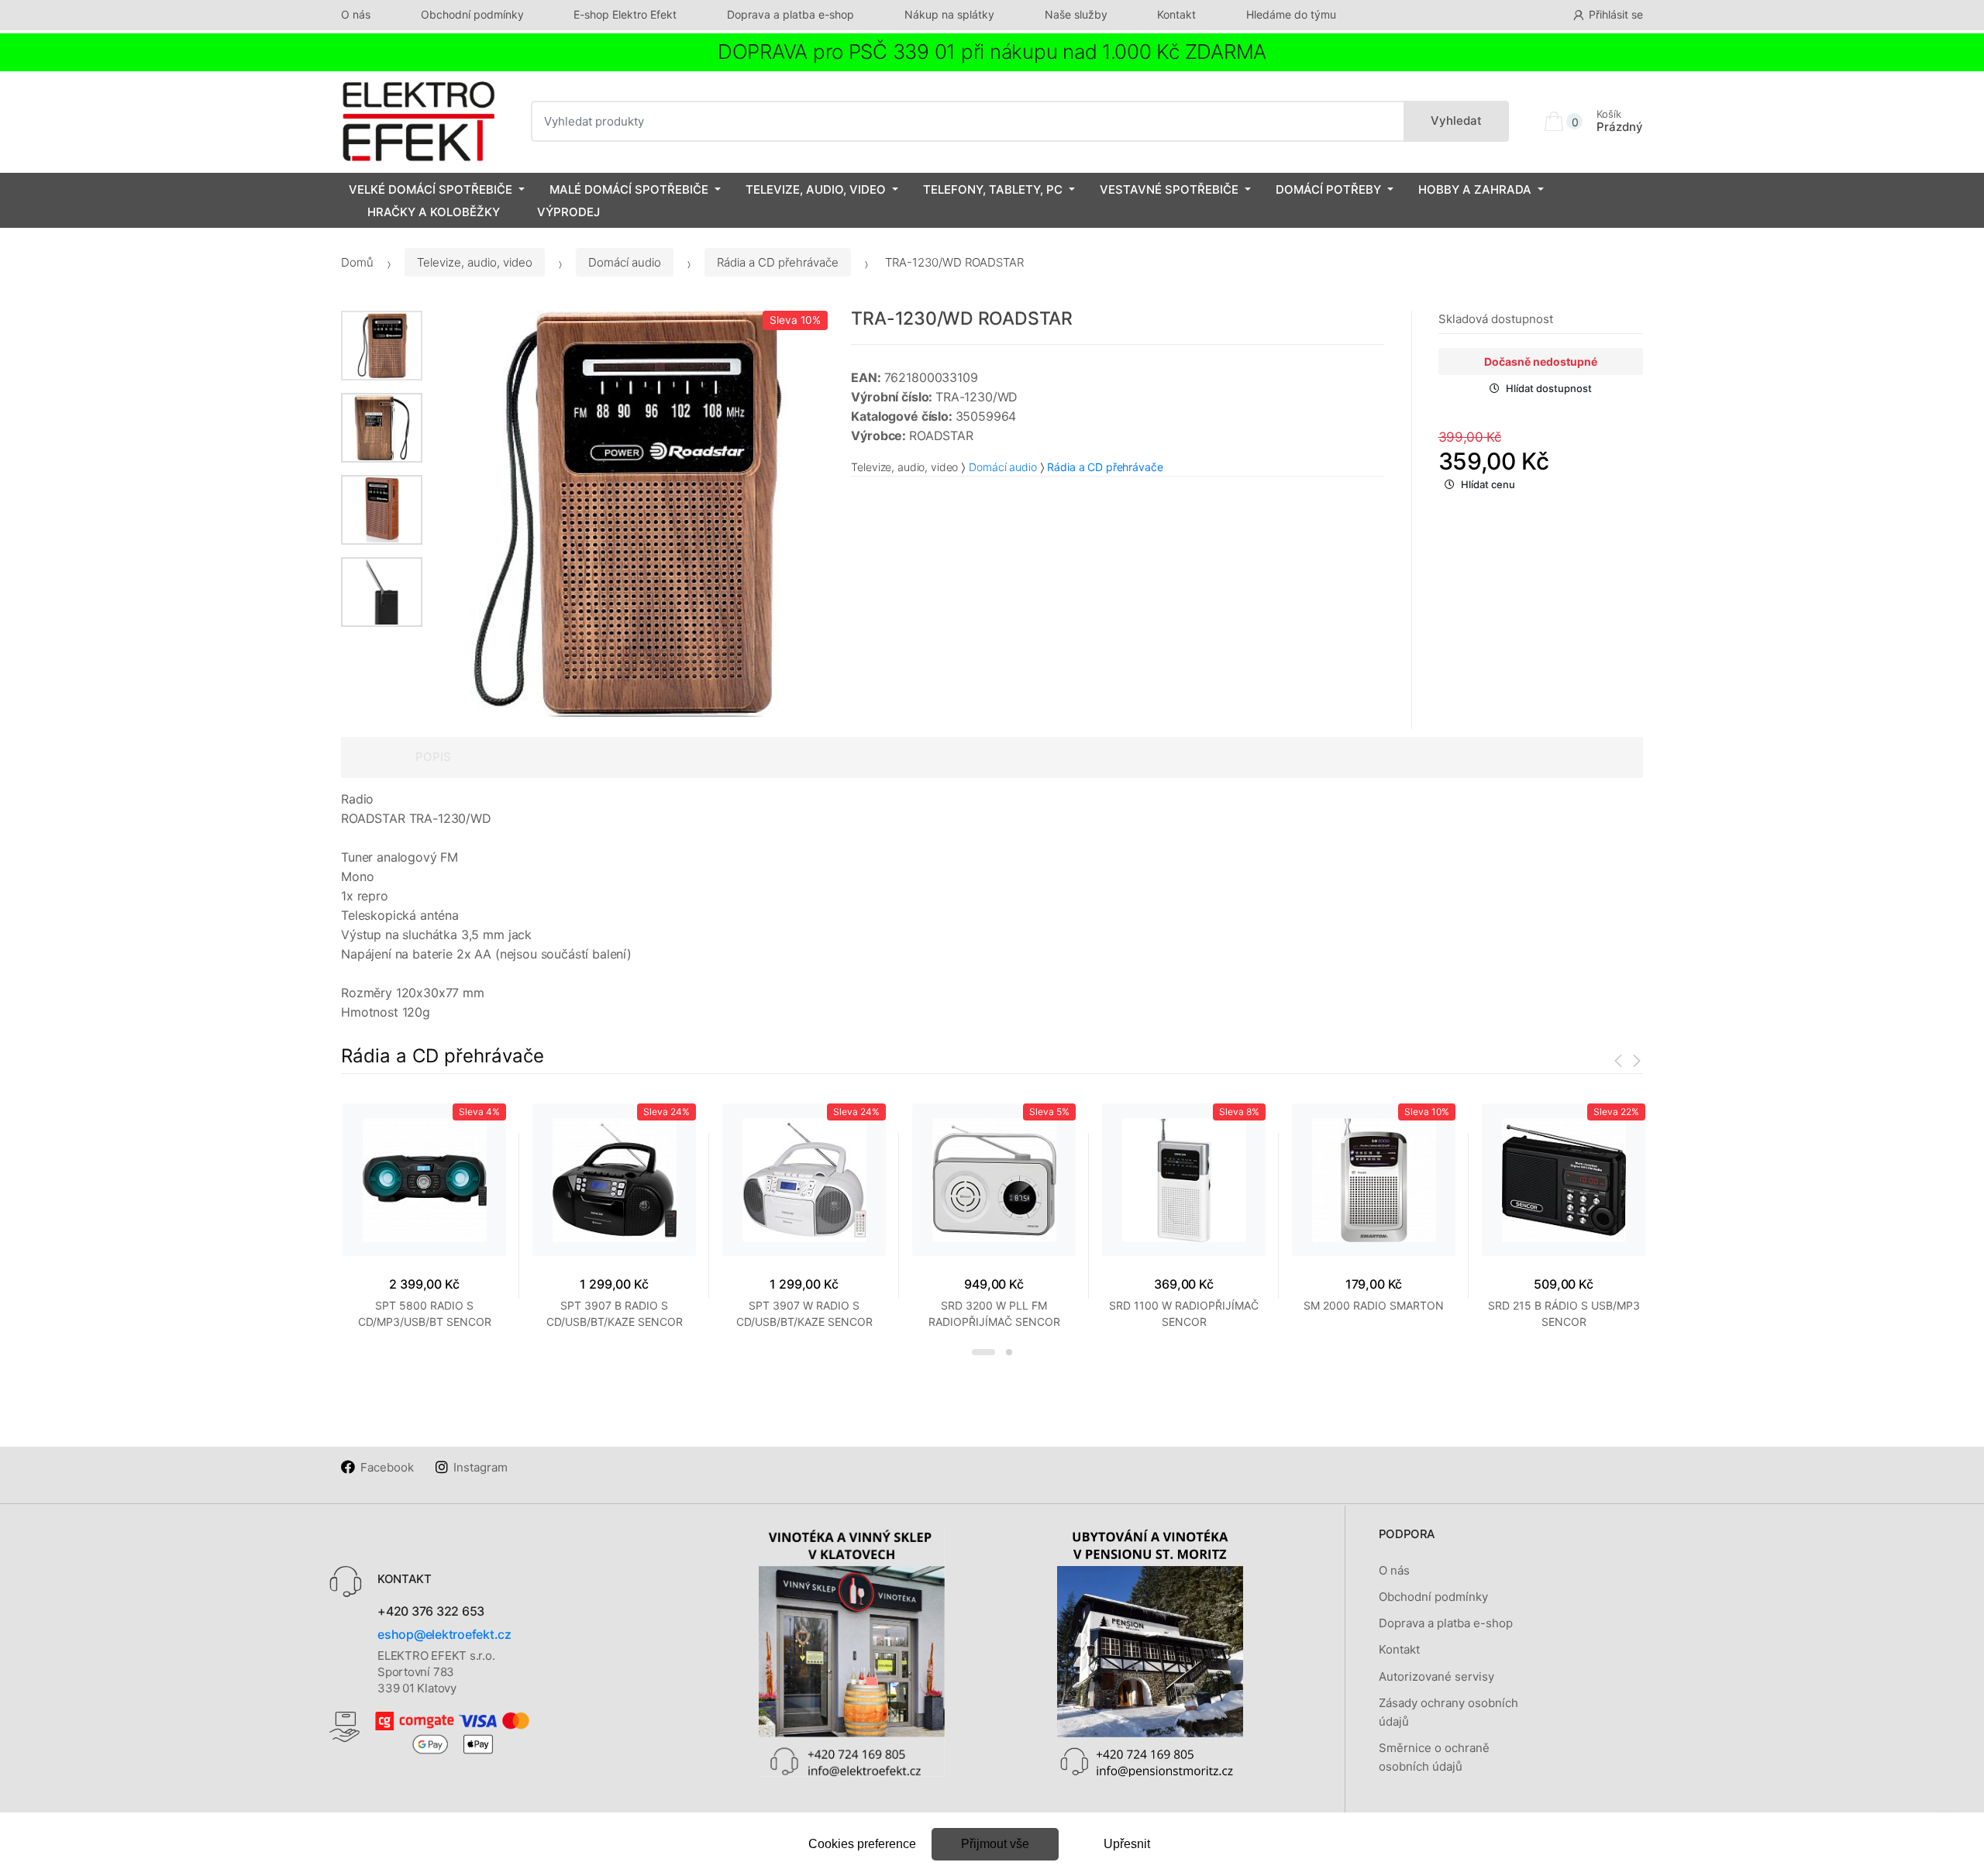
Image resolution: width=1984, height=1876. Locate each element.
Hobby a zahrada (1475, 189)
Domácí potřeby (1328, 189)
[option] (625, 514)
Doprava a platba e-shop (790, 14)
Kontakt (1176, 14)
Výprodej (568, 212)
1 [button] (983, 1352)
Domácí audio (625, 262)
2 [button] (1009, 1352)
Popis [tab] (433, 757)
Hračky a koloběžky (434, 212)
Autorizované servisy (1436, 1676)
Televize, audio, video (816, 189)
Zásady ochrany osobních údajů (1448, 1712)
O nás (356, 14)
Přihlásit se (1616, 14)
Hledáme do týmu (1291, 14)
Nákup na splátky (949, 14)
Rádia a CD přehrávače (778, 262)
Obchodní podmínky (472, 14)
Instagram (480, 1467)
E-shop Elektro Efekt (625, 14)
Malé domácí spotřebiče (629, 189)
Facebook (387, 1467)
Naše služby (1076, 14)
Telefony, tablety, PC (993, 189)
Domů (357, 262)
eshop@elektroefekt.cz (444, 1634)
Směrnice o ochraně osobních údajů (1434, 1757)
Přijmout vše (995, 1844)
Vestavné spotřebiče (1169, 189)
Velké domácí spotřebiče (431, 189)
